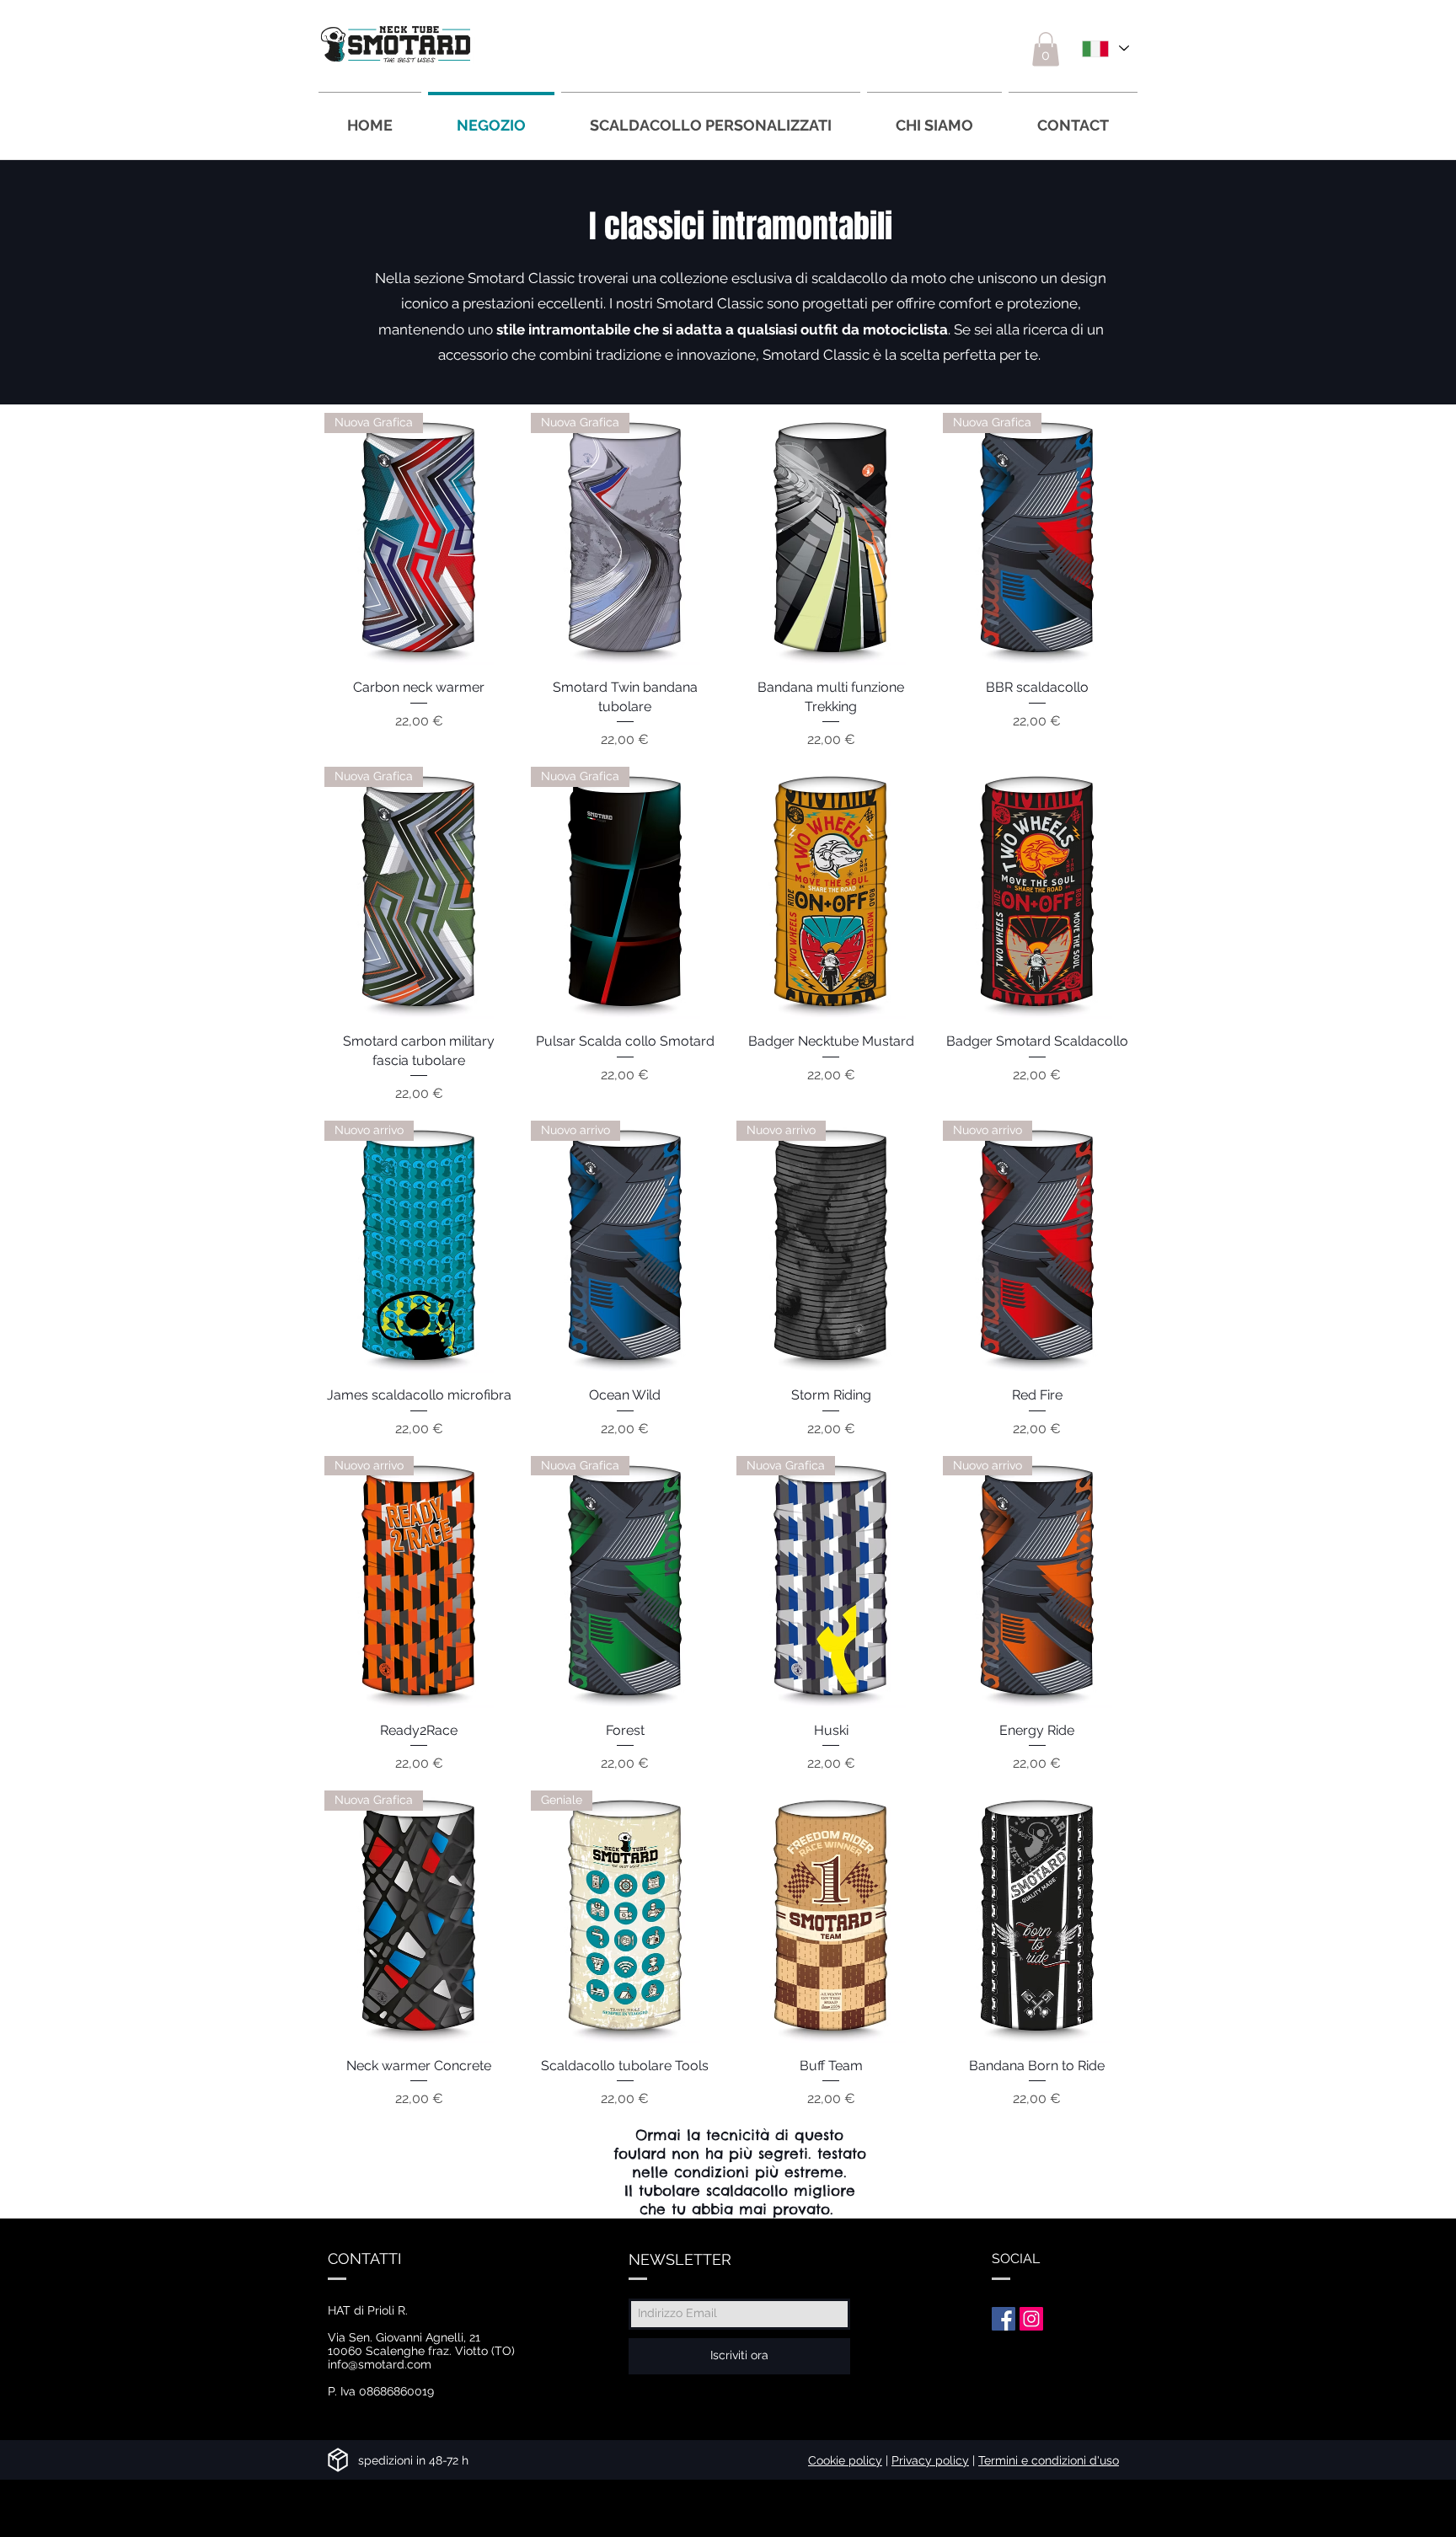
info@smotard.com (380, 2364)
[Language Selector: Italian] (1104, 48)
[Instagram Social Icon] (1031, 2319)
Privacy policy (930, 2460)
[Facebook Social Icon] (1004, 2319)
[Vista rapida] (831, 539)
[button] (1046, 49)
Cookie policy (845, 2460)
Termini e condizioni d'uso (1049, 2460)
